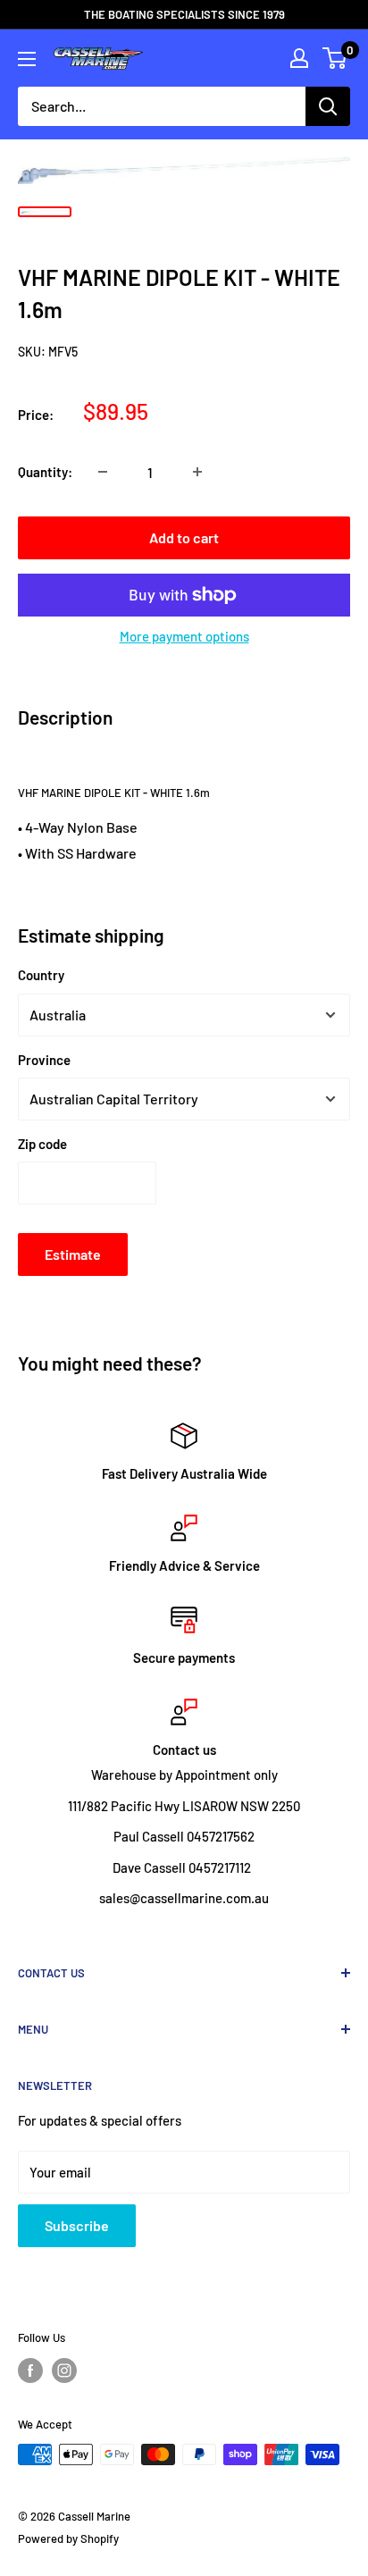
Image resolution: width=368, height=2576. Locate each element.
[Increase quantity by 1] (197, 472)
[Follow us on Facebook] (30, 2370)
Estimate (73, 1254)
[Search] (328, 106)
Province (44, 1060)
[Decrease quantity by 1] (103, 472)
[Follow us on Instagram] (64, 2370)
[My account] (299, 58)
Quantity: (45, 472)
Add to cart (184, 537)
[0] (335, 58)
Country (41, 975)
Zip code (42, 1144)
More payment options (184, 636)
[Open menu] (27, 59)
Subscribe (77, 2225)
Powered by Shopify (68, 2538)
